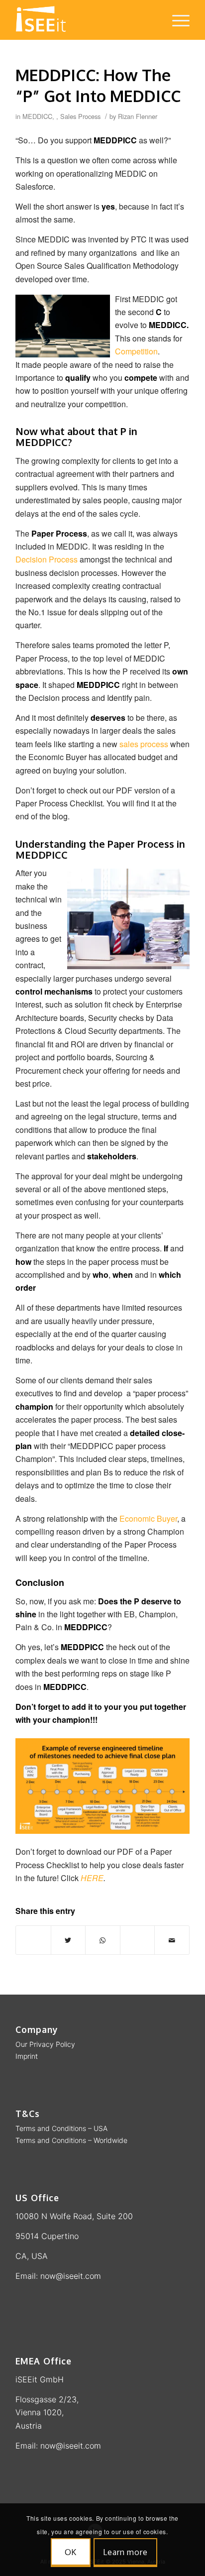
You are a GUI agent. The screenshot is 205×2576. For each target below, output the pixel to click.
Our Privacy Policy (45, 2044)
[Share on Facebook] (33, 1940)
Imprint (27, 2056)
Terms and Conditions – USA (61, 2128)
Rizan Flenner (138, 116)
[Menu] (176, 20)
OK (71, 2552)
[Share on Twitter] (68, 1940)
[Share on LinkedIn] (138, 1940)
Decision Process (47, 559)
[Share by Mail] (172, 1940)
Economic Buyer (148, 1518)
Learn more (125, 2552)
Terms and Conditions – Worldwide (71, 2140)
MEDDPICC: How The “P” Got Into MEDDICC (98, 85)
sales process (144, 744)
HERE (92, 1878)
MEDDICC (37, 116)
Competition (136, 351)
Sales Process (80, 116)
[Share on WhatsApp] (103, 1940)
